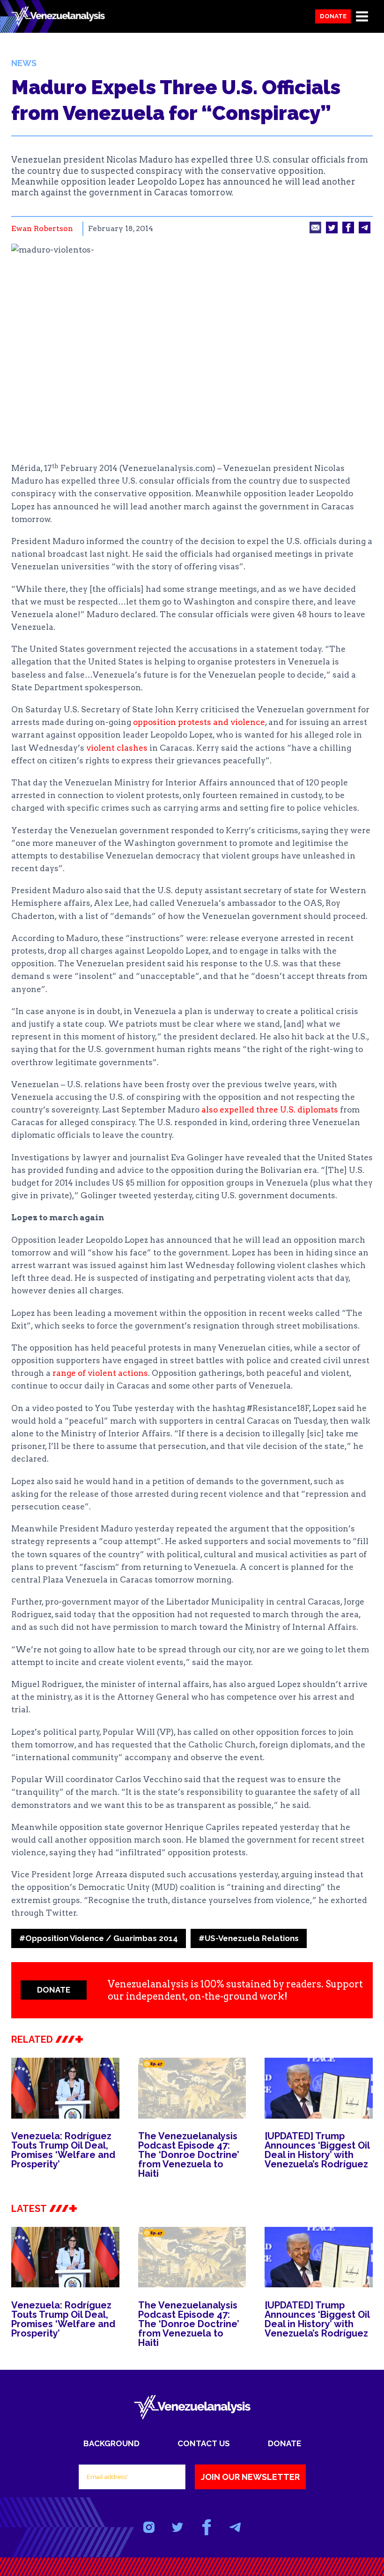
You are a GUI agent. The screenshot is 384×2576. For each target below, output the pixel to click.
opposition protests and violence (199, 722)
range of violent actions (100, 1373)
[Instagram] (149, 2527)
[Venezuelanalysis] (58, 17)
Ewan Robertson (42, 228)
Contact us (204, 2443)
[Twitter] (178, 2527)
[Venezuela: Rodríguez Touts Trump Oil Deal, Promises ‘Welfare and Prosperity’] (65, 2088)
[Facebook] (206, 2527)
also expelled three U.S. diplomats (270, 1110)
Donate (333, 16)
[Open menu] (362, 16)
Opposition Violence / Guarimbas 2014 (99, 1938)
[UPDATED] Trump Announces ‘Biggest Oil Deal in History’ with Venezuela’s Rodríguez (317, 2150)
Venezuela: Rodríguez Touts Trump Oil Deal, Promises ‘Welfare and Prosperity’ (63, 2150)
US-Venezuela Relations (249, 1938)
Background (111, 2443)
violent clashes (117, 748)
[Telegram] (235, 2527)
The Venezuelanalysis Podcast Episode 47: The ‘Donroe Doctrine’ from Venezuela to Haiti (189, 2155)
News (24, 63)
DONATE (54, 1990)
